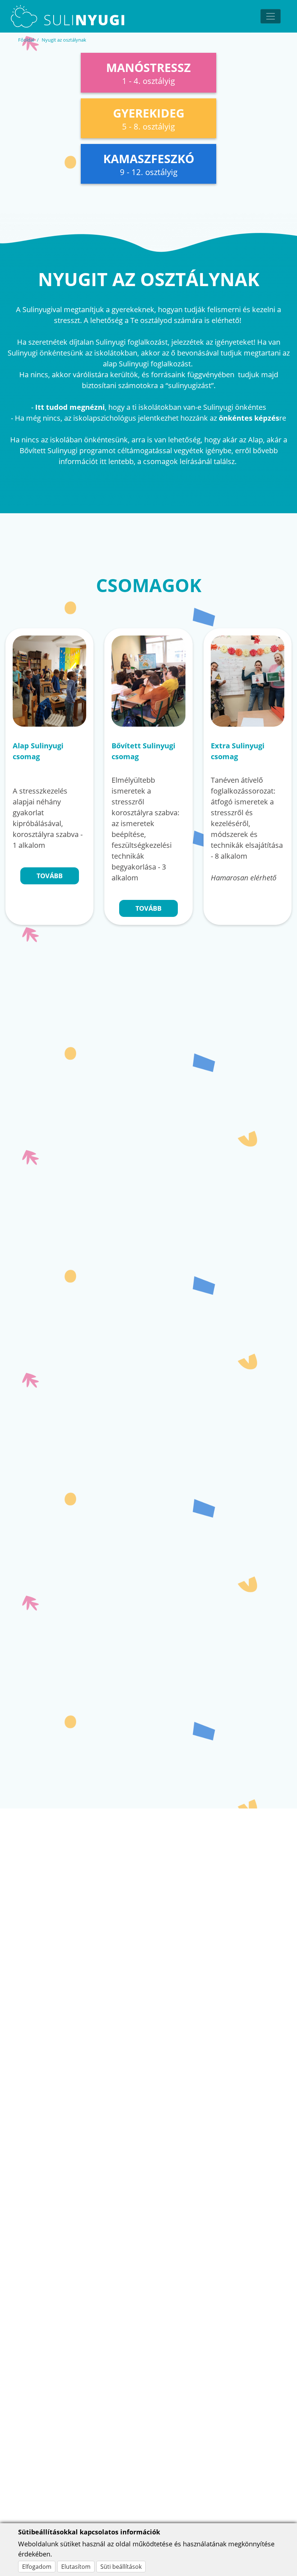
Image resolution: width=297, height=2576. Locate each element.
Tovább (50, 876)
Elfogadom (37, 2567)
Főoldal (26, 40)
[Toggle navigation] (271, 16)
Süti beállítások (121, 2567)
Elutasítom (76, 2567)
